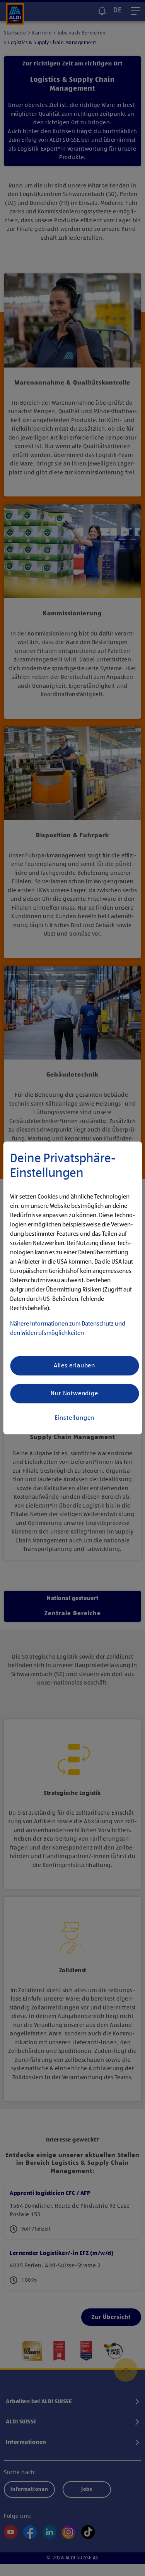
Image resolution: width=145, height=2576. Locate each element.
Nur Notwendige (74, 1394)
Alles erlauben (74, 1366)
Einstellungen (74, 1418)
